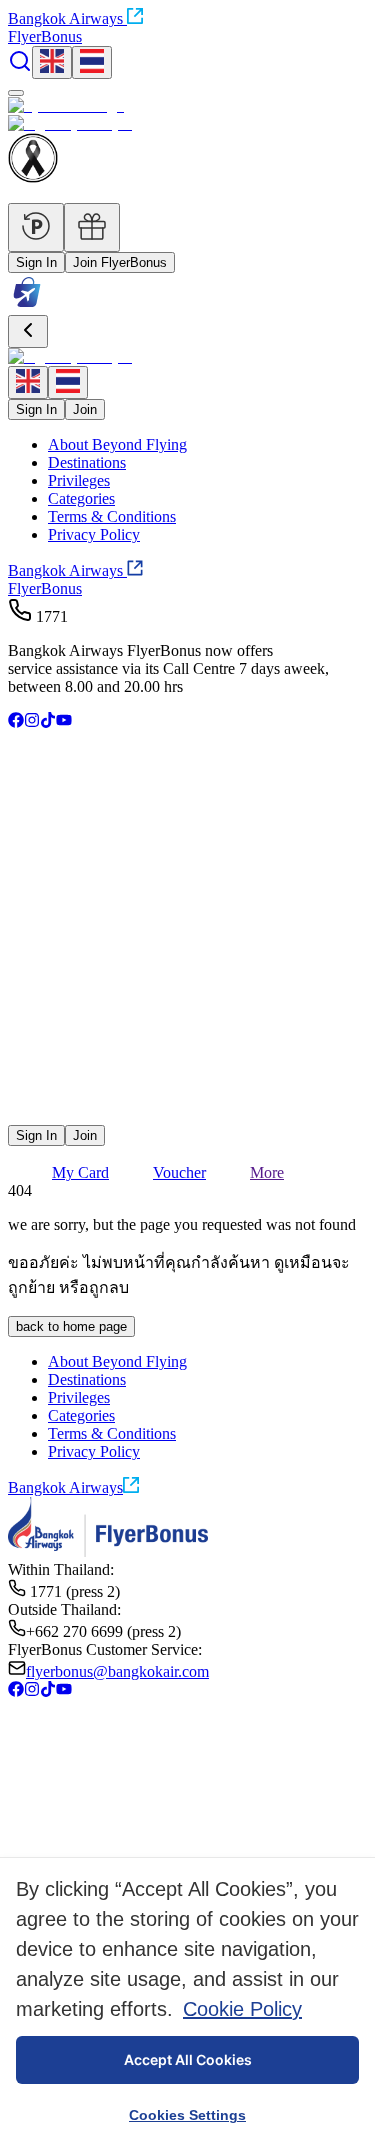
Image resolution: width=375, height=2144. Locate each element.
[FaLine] (21, 1115)
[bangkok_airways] (187, 1085)
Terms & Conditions (112, 516)
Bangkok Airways (65, 18)
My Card (80, 1172)
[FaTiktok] (48, 722)
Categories (81, 498)
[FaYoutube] (64, 722)
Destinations (87, 462)
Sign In (36, 262)
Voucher (179, 1172)
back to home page (71, 1326)
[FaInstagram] (32, 722)
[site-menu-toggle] (16, 93)
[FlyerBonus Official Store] (27, 305)
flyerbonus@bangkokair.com (117, 1671)
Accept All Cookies (188, 2059)
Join (85, 409)
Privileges (79, 480)
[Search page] (20, 67)
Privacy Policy (94, 534)
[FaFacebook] (16, 722)
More (267, 1172)
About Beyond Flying (117, 444)
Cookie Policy (242, 2009)
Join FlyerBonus (120, 262)
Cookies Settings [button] (187, 2115)
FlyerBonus (45, 588)
